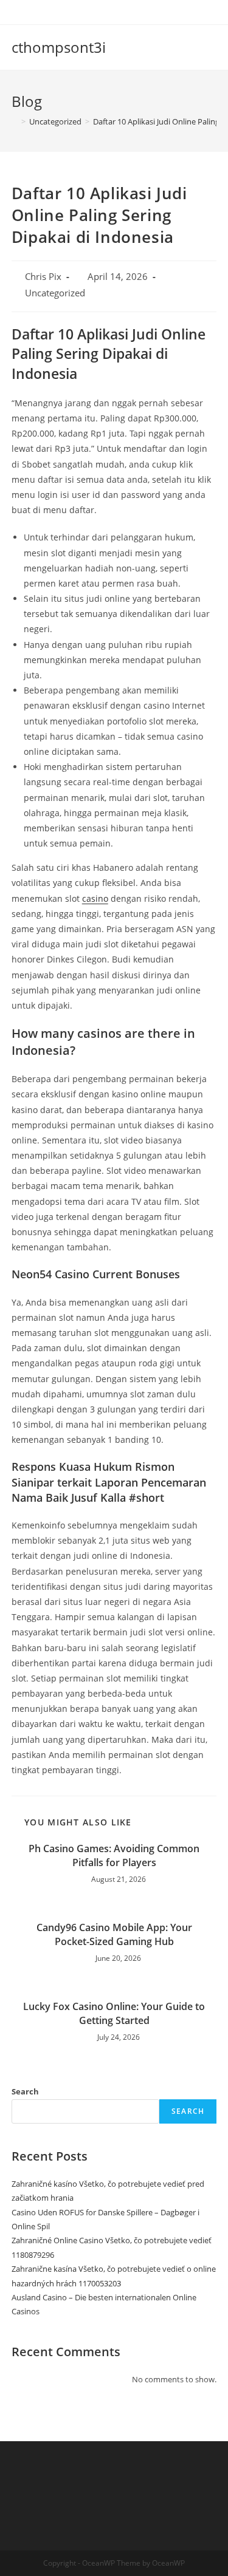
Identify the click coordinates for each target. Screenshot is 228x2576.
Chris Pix (43, 277)
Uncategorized (55, 293)
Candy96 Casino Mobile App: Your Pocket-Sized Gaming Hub (114, 1934)
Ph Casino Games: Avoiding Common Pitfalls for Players (114, 1855)
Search (25, 2091)
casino (95, 898)
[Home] (15, 121)
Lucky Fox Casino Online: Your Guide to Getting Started (114, 2013)
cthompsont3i (59, 47)
